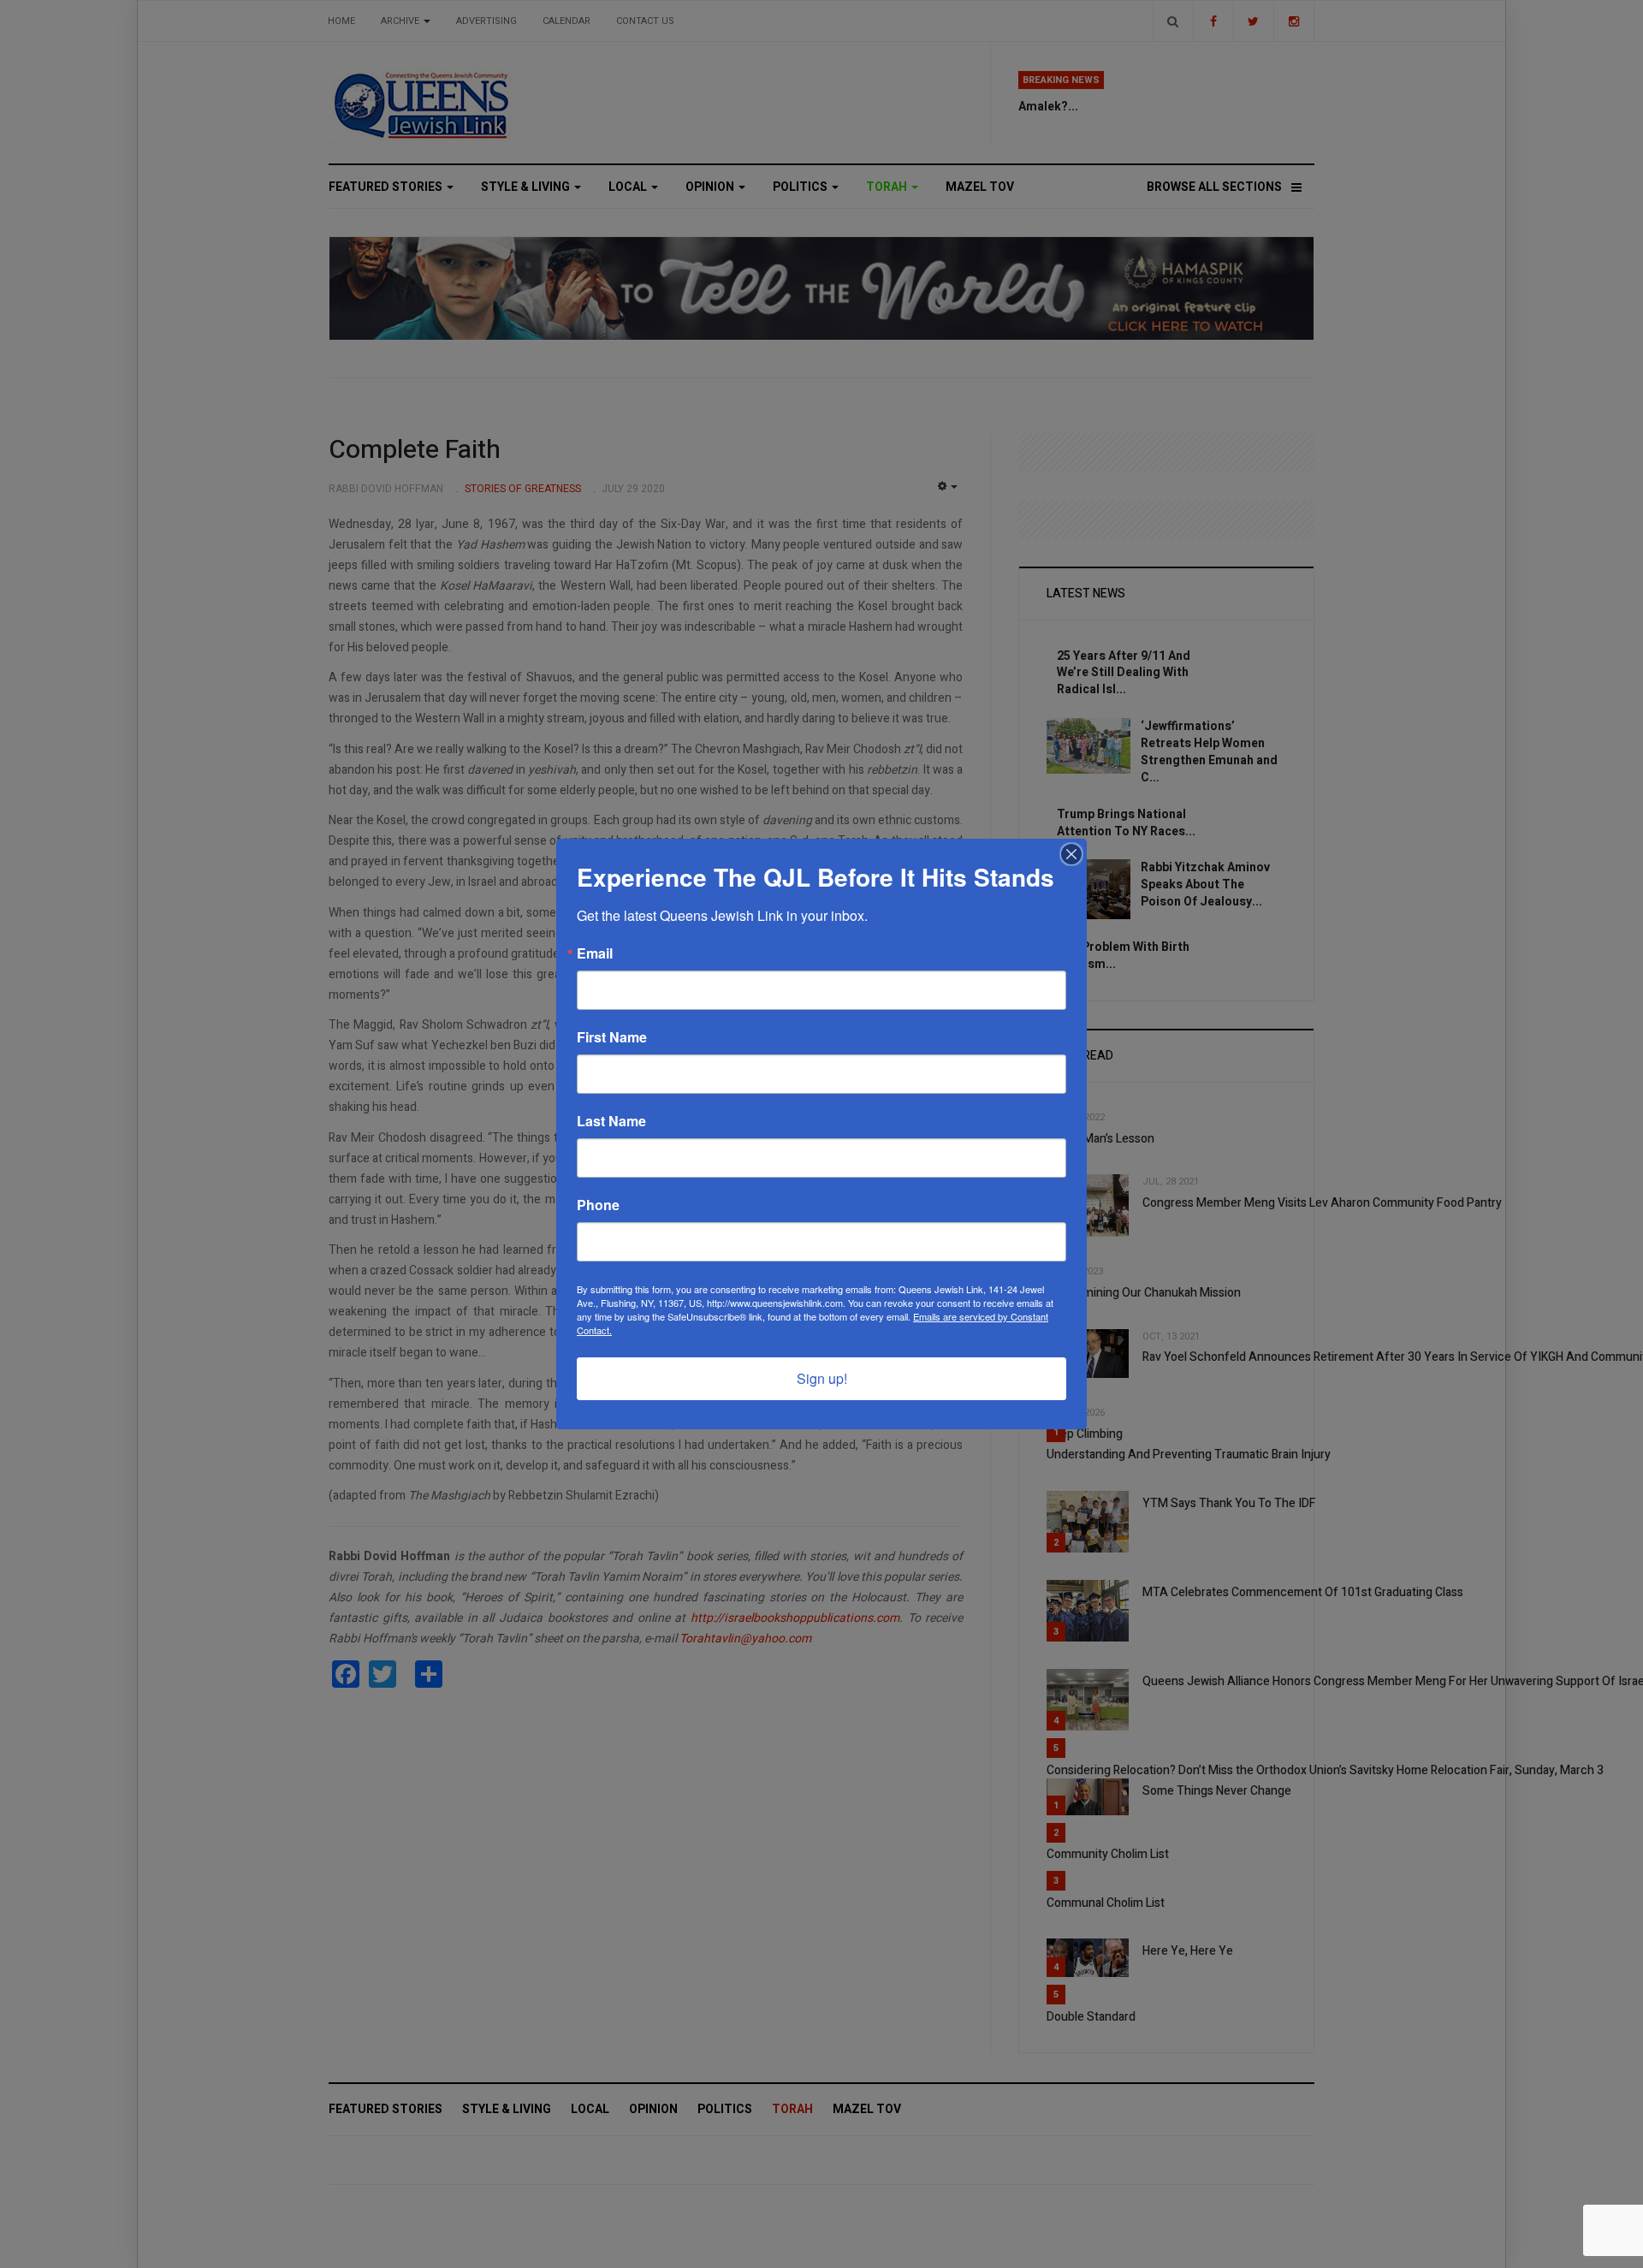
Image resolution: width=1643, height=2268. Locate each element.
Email (595, 953)
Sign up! (822, 1378)
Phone (598, 1205)
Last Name (611, 1121)
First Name (612, 1037)
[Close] (1071, 854)
